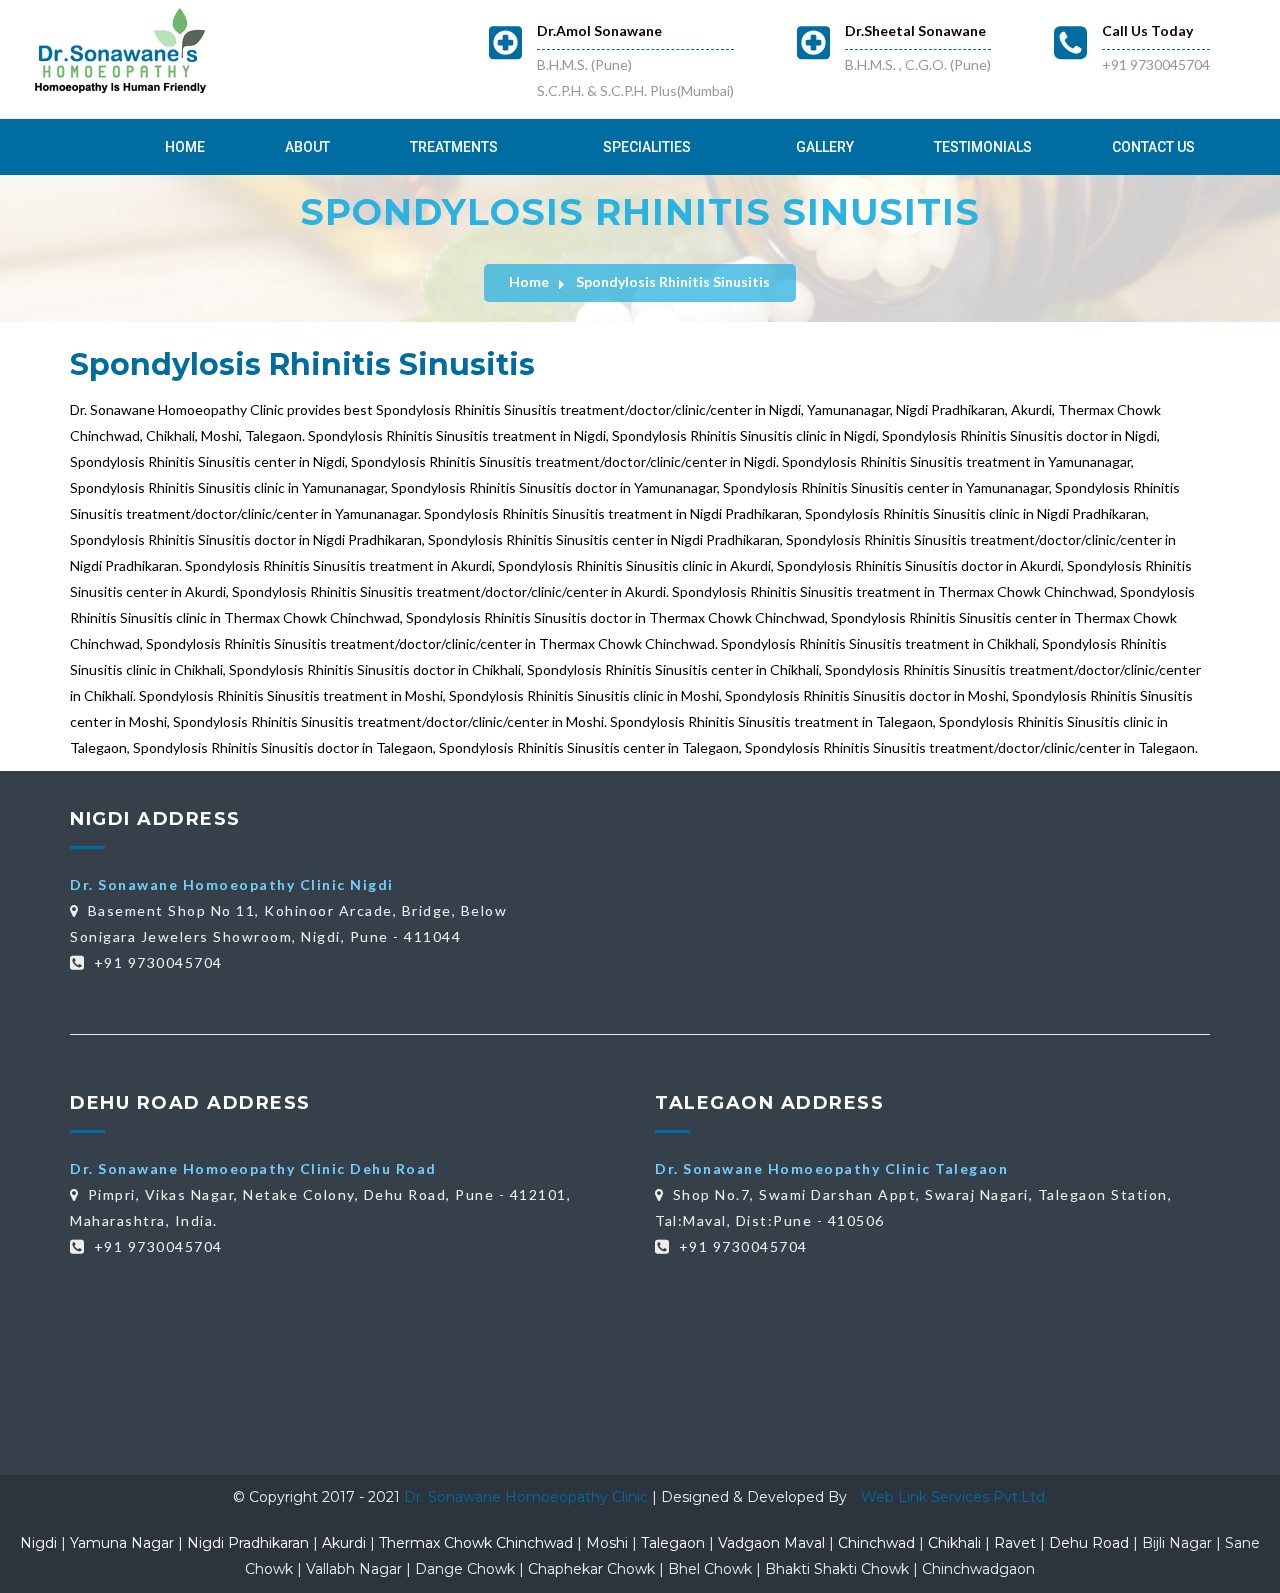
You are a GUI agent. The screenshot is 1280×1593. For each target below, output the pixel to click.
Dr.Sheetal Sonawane (915, 30)
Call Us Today (1147, 30)
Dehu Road (1089, 1543)
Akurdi (344, 1543)
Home (185, 147)
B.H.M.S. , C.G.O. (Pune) (918, 64)
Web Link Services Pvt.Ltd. (954, 1497)
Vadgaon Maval (771, 1543)
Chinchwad (876, 1543)
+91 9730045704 (1156, 64)
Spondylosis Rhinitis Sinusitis (673, 281)
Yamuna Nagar (122, 1543)
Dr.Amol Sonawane (599, 30)
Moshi (607, 1543)
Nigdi (38, 1543)
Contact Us (1153, 147)
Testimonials (983, 147)
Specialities (647, 147)
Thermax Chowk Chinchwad (476, 1543)
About (307, 147)
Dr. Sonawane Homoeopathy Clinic (528, 1497)
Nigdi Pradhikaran (248, 1543)
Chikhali (954, 1543)
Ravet (1015, 1543)
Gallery (825, 147)
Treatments (454, 147)
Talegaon (673, 1543)
